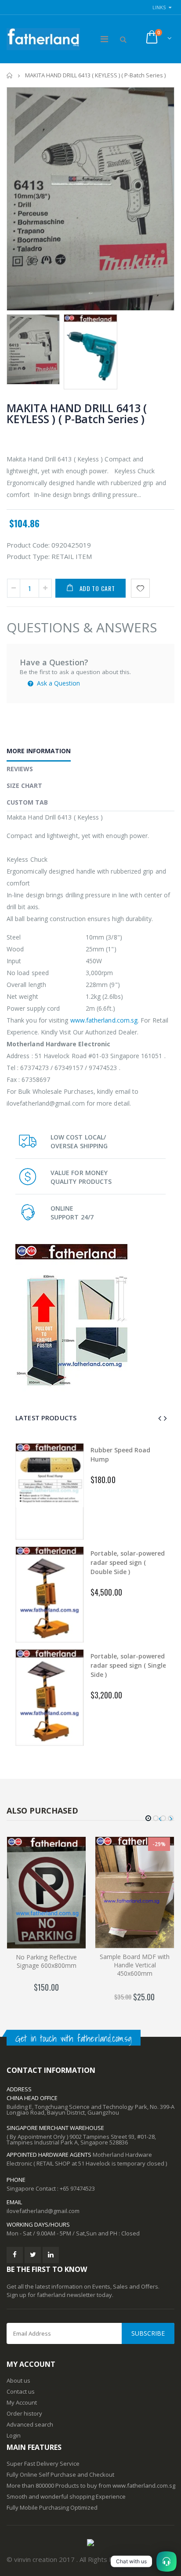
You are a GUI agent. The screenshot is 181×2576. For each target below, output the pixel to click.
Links (159, 7)
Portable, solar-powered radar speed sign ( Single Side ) (84, 1665)
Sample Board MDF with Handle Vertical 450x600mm (135, 1965)
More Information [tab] (39, 751)
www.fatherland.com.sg (104, 1020)
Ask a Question (58, 683)
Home (10, 75)
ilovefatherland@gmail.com (43, 2211)
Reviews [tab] (20, 769)
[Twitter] (33, 2255)
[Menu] (104, 39)
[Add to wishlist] (140, 588)
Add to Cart (97, 588)
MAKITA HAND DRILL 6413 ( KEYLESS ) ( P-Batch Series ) (77, 413)
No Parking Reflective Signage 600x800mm (46, 1961)
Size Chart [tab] (24, 785)
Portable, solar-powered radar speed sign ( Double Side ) (83, 1562)
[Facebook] (15, 2255)
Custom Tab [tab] (27, 802)
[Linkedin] (51, 2255)
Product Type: (28, 556)
